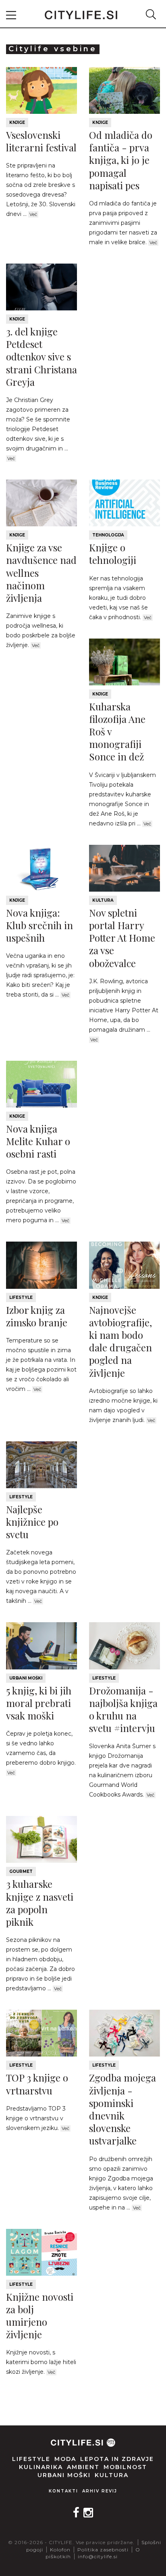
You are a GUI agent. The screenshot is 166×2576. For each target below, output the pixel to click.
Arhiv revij (100, 2491)
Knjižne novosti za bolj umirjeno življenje (40, 2316)
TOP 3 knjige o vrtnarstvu (37, 2084)
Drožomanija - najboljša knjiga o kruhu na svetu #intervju (123, 1709)
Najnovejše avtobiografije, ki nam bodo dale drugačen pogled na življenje (120, 1341)
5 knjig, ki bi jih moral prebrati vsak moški (39, 1703)
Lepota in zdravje (117, 2459)
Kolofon (60, 2550)
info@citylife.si (98, 2556)
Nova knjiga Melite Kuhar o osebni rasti (38, 1141)
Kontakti (63, 2491)
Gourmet (21, 1871)
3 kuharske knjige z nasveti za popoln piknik (40, 1903)
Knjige (17, 123)
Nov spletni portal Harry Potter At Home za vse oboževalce (122, 938)
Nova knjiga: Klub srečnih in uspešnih (39, 925)
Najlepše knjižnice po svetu (32, 1522)
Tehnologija (108, 535)
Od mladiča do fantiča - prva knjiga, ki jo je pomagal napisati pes (121, 160)
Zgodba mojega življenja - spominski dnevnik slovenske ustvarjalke (122, 2109)
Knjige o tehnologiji (113, 554)
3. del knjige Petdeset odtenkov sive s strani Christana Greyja (41, 357)
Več (33, 214)
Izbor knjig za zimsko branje (37, 1316)
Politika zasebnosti (103, 2550)
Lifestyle (21, 1297)
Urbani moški (26, 1678)
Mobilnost (125, 2467)
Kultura (103, 900)
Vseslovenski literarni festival (41, 141)
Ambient (83, 2467)
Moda (65, 2459)
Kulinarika (41, 2467)
